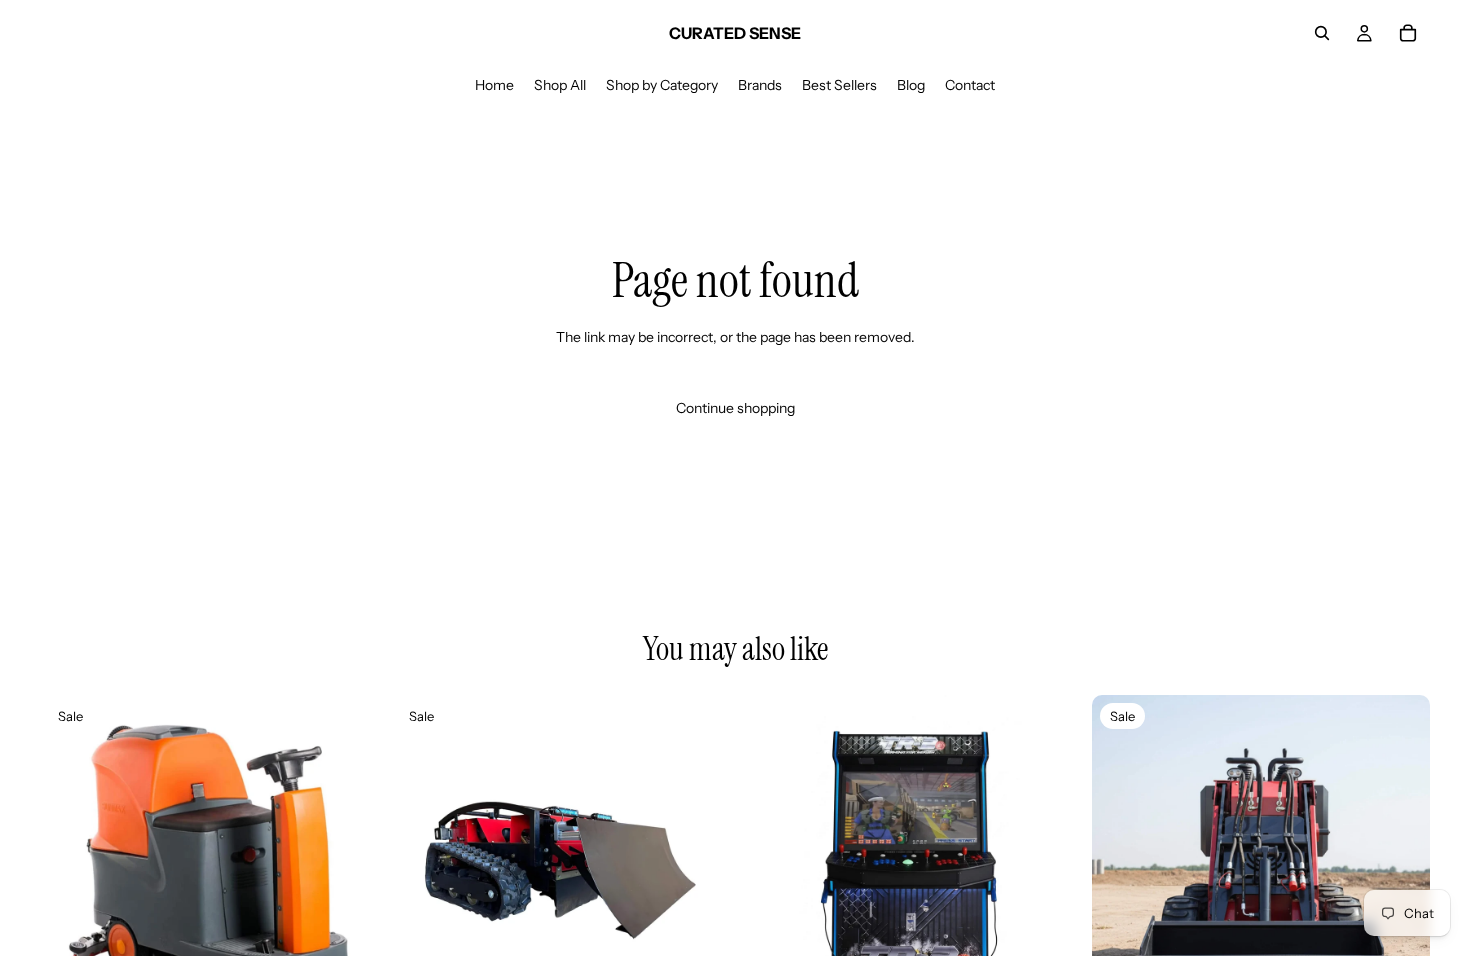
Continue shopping (735, 408)
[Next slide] (349, 864)
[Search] (1322, 33)
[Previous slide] (70, 864)
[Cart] (1408, 33)
